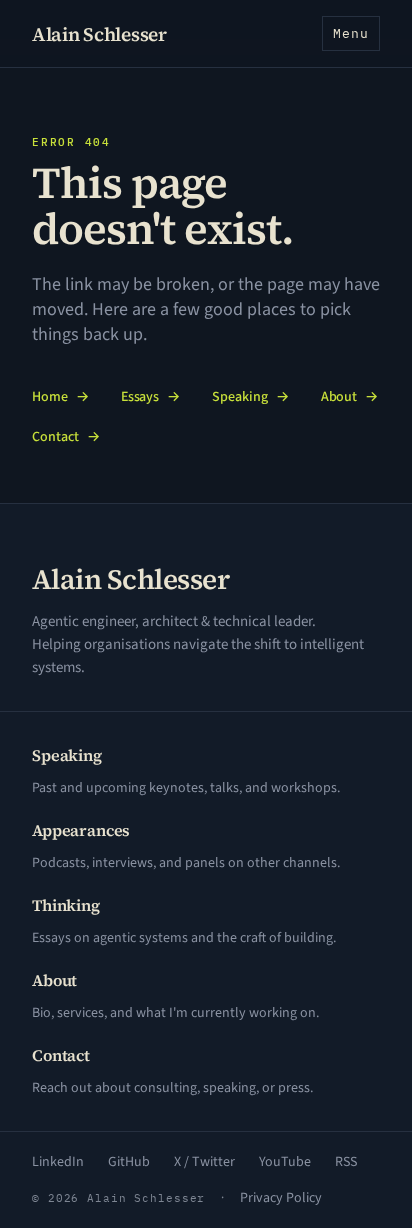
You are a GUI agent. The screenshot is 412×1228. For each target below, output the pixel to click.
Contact (65, 437)
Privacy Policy (281, 1198)
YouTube (285, 1162)
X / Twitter (204, 1162)
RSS (346, 1162)
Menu (351, 33)
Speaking (250, 397)
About (350, 397)
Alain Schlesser (99, 34)
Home (60, 397)
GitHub (129, 1162)
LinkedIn (58, 1162)
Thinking (66, 905)
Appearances (81, 830)
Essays (151, 397)
